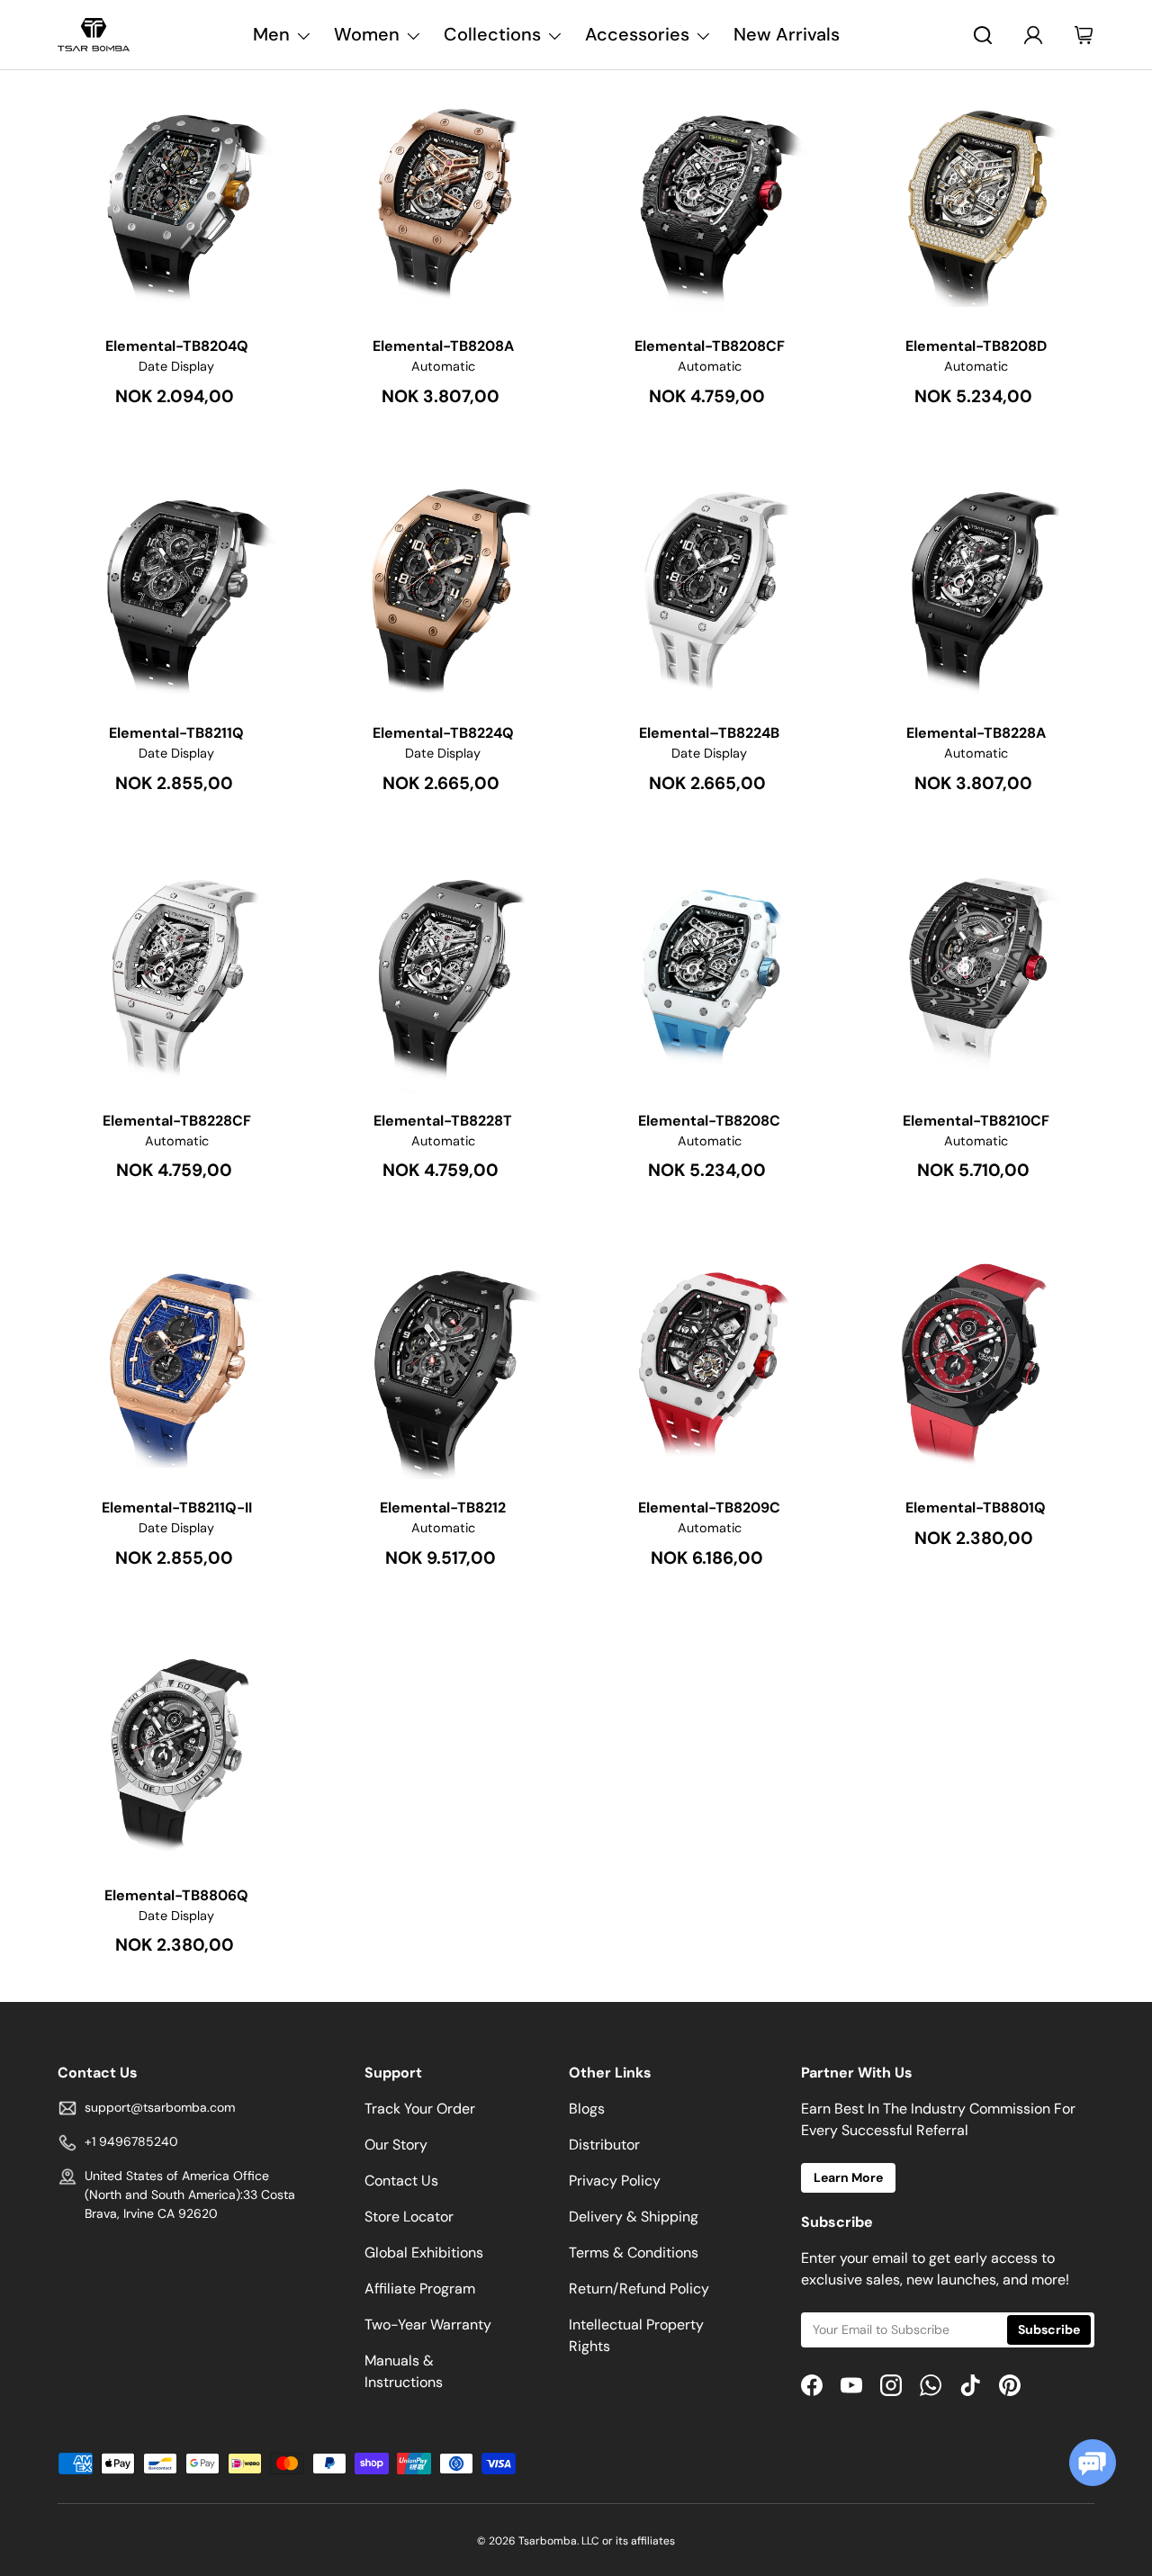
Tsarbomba (548, 2541)
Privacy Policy (615, 2181)
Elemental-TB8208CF (710, 346)
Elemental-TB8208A (443, 346)
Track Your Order (420, 2109)
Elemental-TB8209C (709, 1508)
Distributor (604, 2145)
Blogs (587, 2109)
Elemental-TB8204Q (177, 346)
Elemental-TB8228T (443, 1121)
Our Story (396, 2145)
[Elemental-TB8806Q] (176, 1748)
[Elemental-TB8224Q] (443, 586)
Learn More (848, 2177)
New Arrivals (787, 34)
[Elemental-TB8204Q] (176, 199)
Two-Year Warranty (428, 2325)
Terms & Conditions (634, 2253)
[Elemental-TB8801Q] (976, 1360)
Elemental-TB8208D (976, 346)
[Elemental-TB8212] (443, 1360)
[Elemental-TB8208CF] (709, 199)
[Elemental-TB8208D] (976, 199)
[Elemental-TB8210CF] (976, 974)
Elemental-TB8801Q (976, 1508)
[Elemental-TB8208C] (709, 974)
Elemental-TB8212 (443, 1508)
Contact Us (401, 2181)
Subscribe (1049, 2329)
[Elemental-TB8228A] (976, 586)
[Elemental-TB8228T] (443, 974)
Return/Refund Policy (639, 2289)
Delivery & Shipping (634, 2217)
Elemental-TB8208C (709, 1121)
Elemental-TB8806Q (176, 1895)
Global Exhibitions (424, 2253)
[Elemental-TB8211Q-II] (176, 1360)
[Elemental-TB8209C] (709, 1360)
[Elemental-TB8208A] (443, 199)
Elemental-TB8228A (976, 733)
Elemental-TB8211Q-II (177, 1508)
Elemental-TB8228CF (177, 1121)
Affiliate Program (420, 2289)
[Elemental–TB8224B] (709, 586)
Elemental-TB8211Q (176, 733)
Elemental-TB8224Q (443, 733)
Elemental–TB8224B (709, 733)
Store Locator (409, 2217)
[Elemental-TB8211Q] (176, 586)
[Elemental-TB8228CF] (176, 974)
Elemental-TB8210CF (976, 1121)
